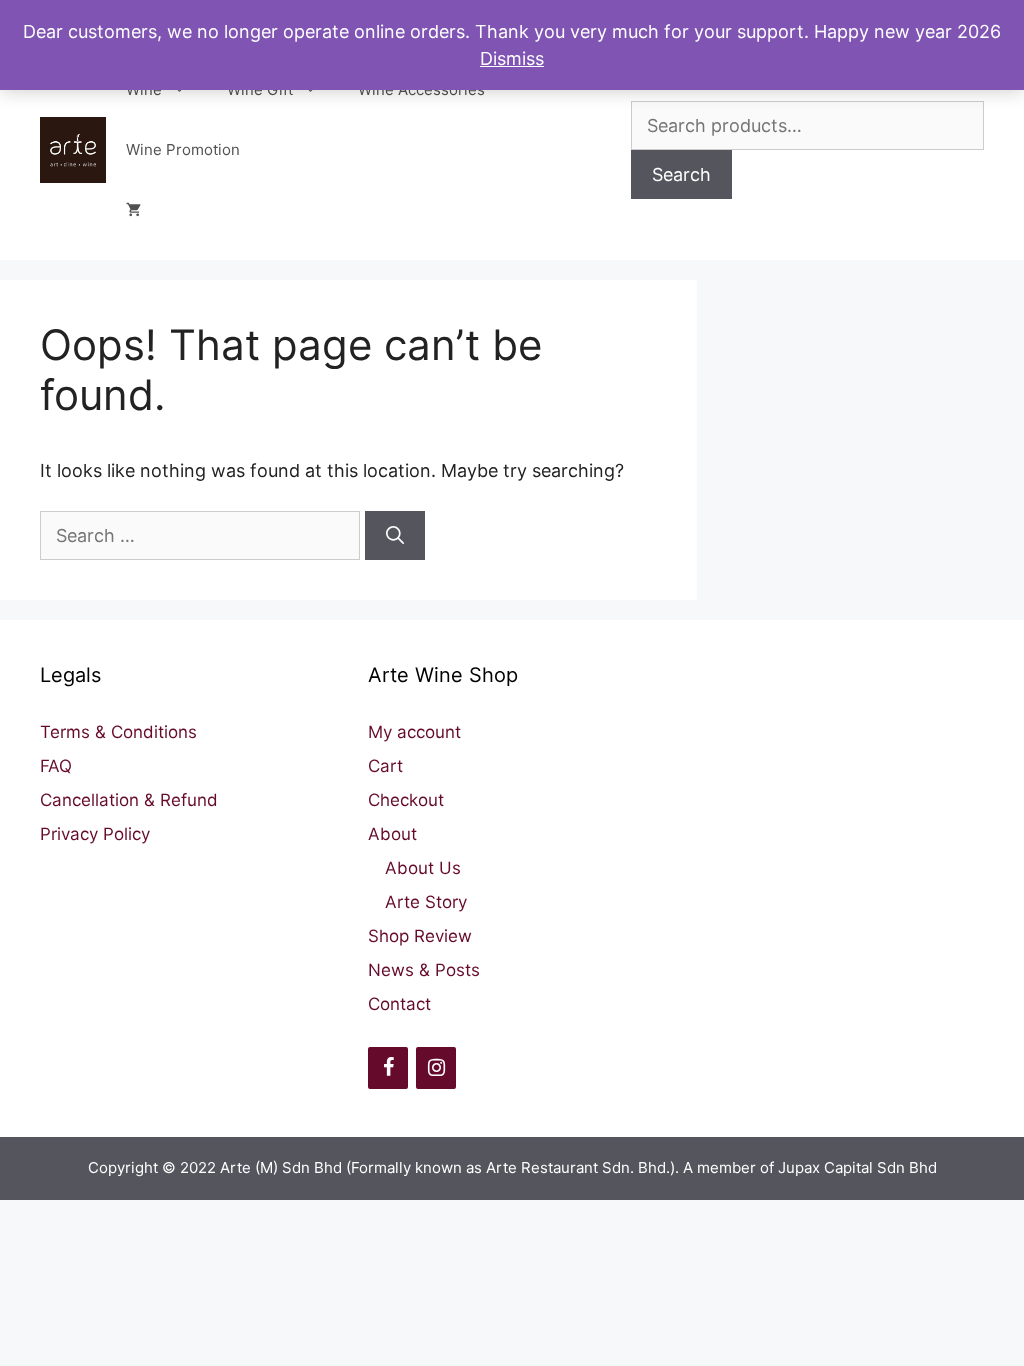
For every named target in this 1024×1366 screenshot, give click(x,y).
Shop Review (420, 936)
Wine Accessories (421, 89)
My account (414, 732)
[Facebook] (388, 1068)
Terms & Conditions (118, 732)
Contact (399, 1004)
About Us (423, 868)
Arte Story (426, 902)
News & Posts (424, 970)
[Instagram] (436, 1068)
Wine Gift (260, 89)
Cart (385, 766)
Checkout (406, 800)
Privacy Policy (95, 834)
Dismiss (512, 58)
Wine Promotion (183, 149)
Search (681, 174)
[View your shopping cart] (133, 210)
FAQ (56, 766)
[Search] (395, 535)
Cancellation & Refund (129, 800)
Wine (144, 89)
